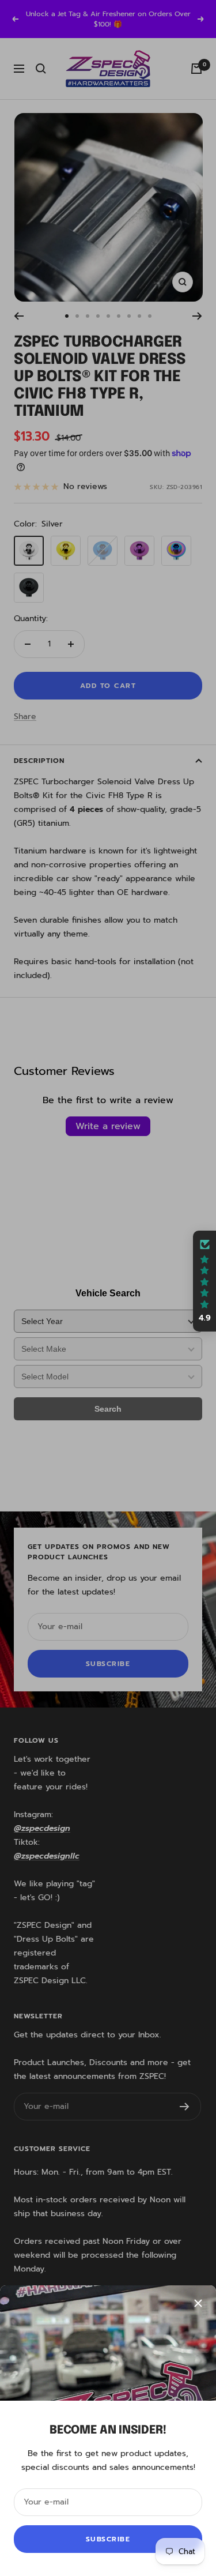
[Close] (198, 2303)
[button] (204, 1281)
